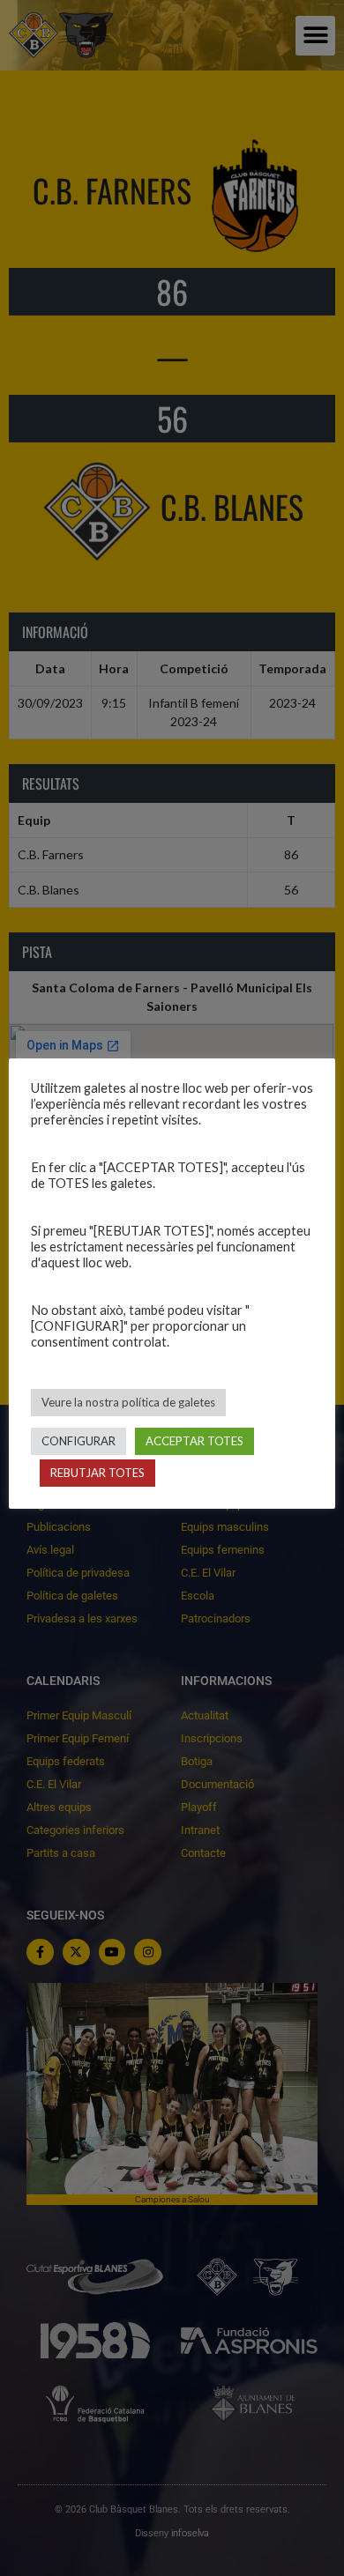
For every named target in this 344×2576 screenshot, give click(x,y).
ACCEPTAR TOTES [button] (194, 1441)
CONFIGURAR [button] (79, 1441)
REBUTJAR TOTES (97, 1473)
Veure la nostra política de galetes (128, 1402)
